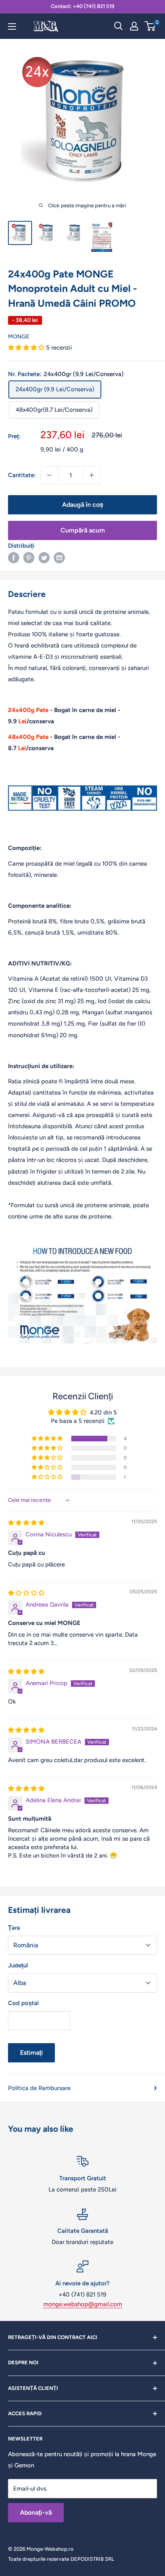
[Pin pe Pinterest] (29, 557)
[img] (26, 1523)
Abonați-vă (36, 2512)
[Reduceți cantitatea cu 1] (49, 475)
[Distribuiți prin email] (59, 557)
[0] (150, 26)
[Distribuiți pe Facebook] (14, 557)
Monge (19, 337)
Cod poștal (23, 2003)
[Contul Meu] (134, 26)
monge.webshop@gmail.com (83, 2304)
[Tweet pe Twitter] (44, 557)
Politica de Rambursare (39, 2088)
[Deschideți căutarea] (119, 26)
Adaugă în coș (83, 505)
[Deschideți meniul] (12, 26)
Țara (14, 1928)
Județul (18, 1965)
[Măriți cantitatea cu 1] (92, 475)
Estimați (31, 2053)
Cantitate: (22, 475)
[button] (27, 348)
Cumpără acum (83, 530)
